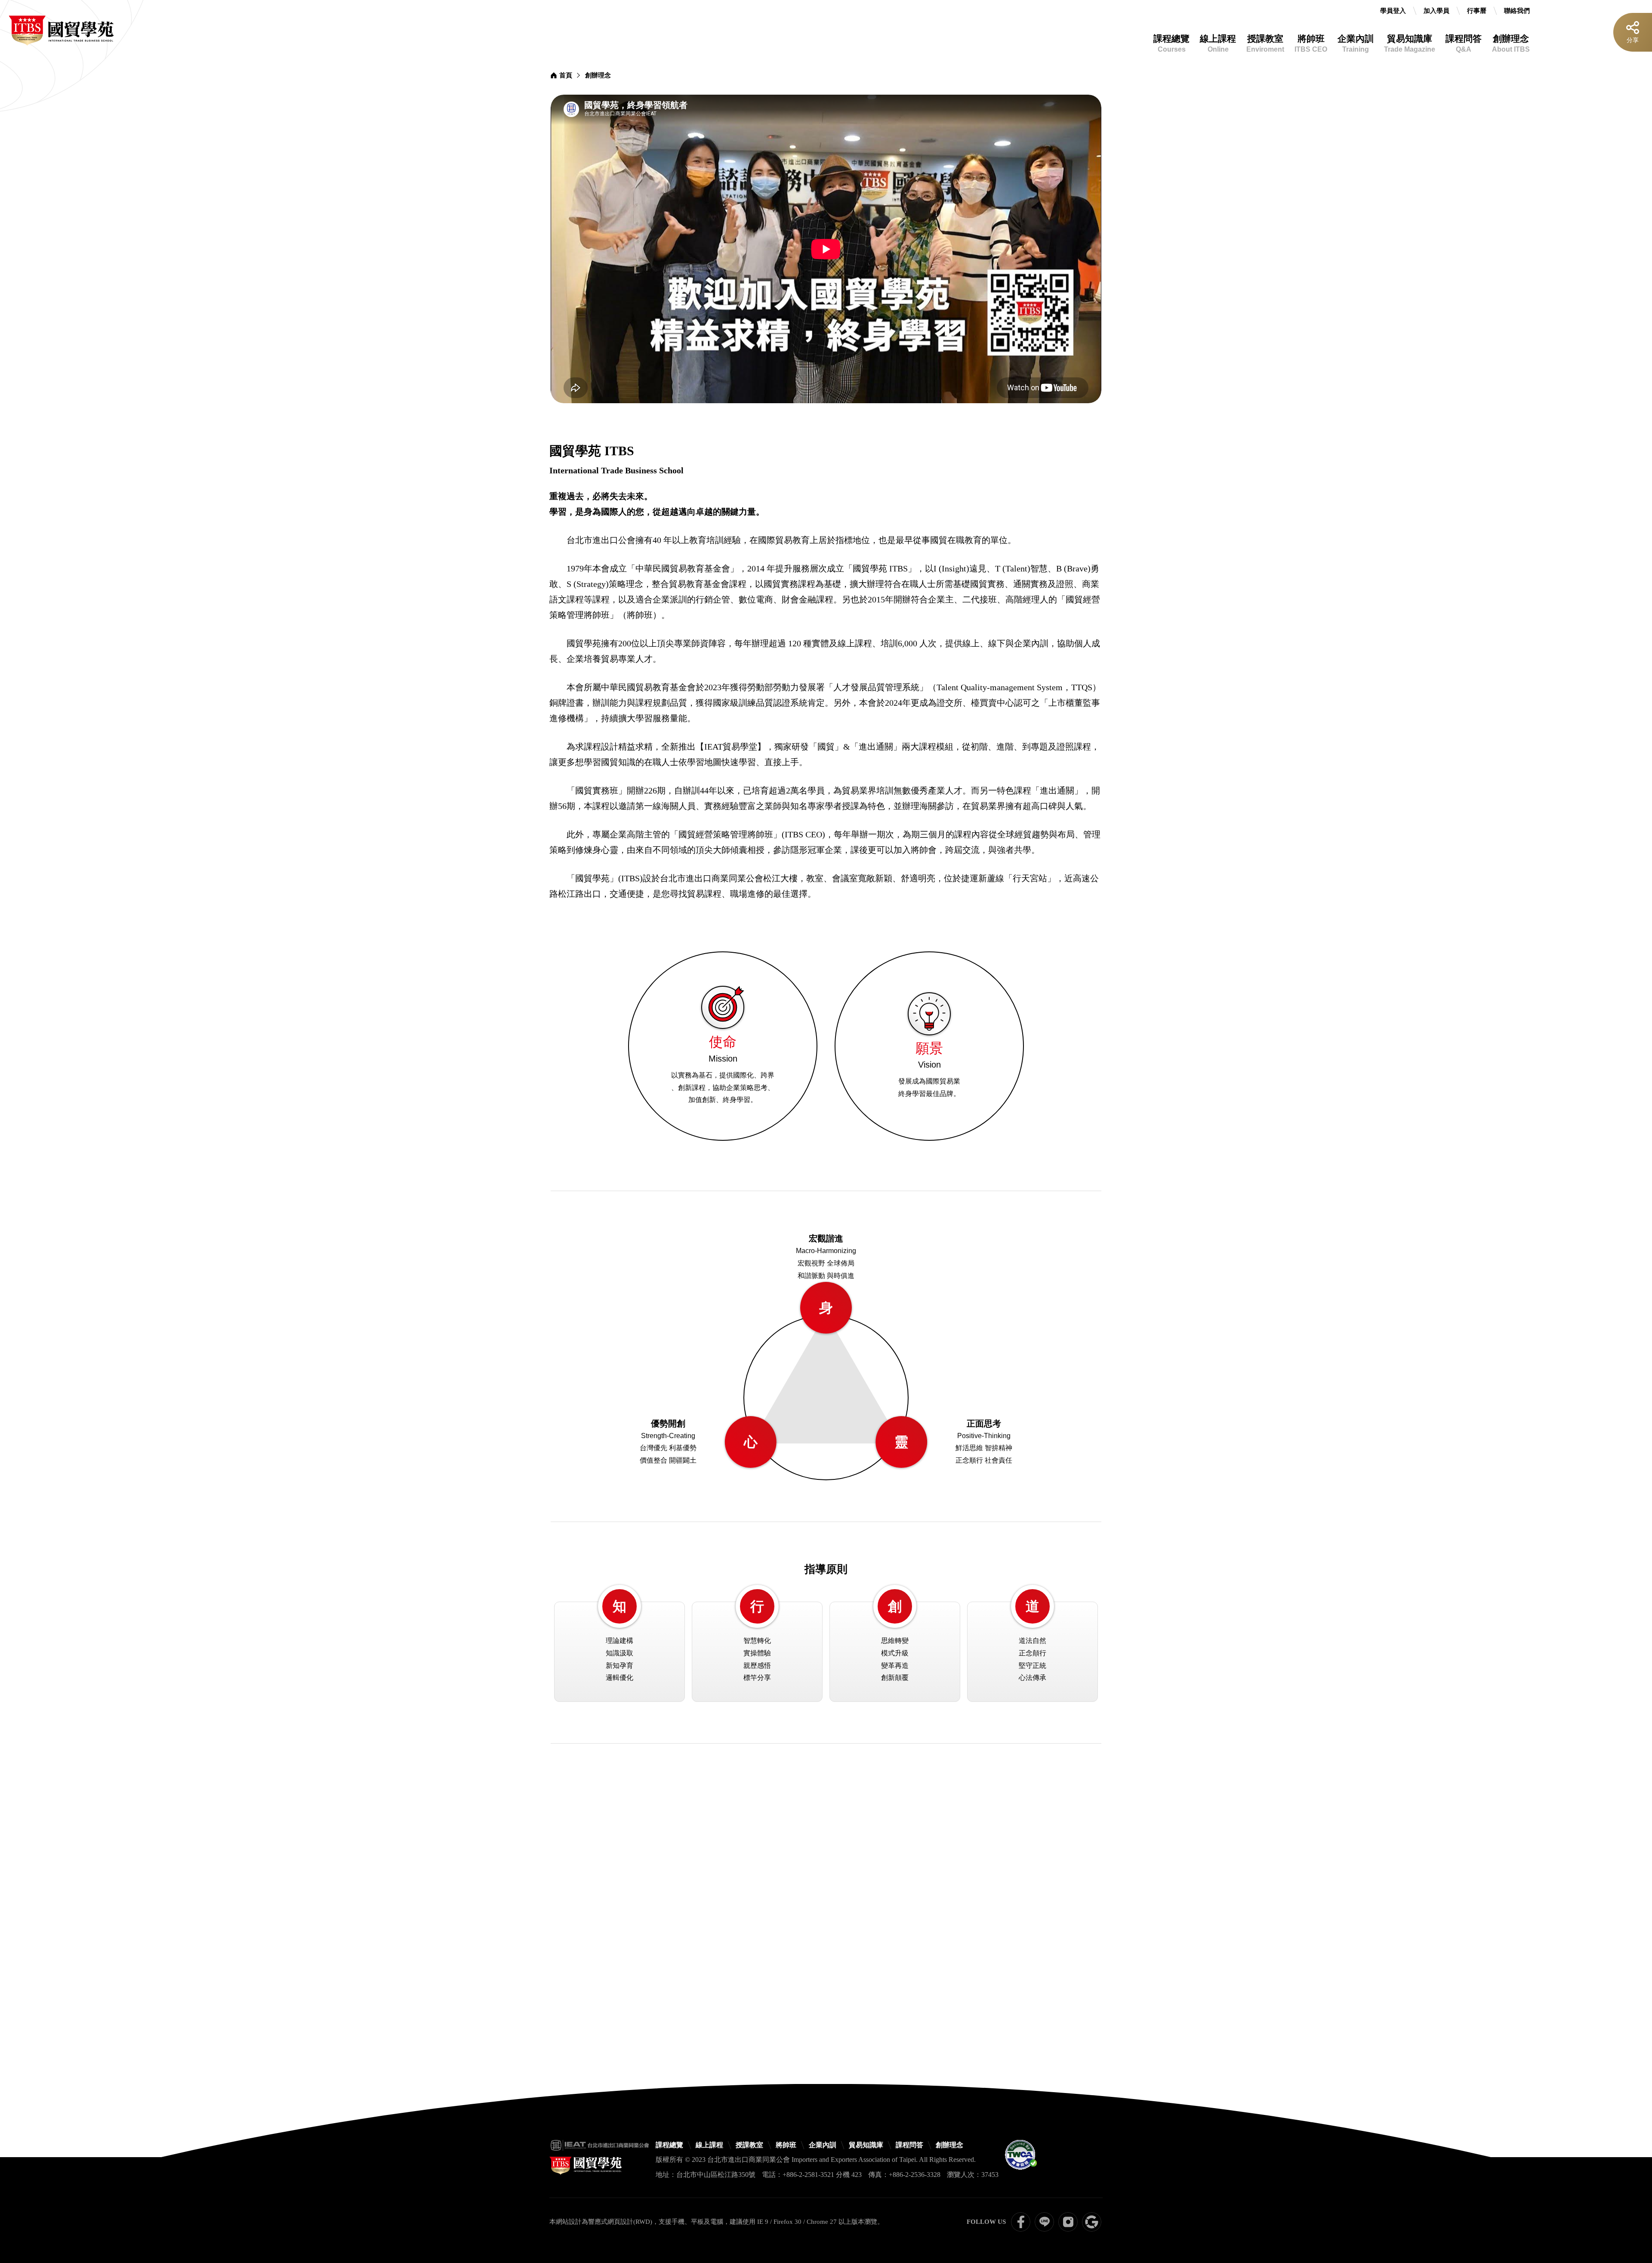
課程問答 (1464, 43)
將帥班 (1311, 43)
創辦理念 (1511, 43)
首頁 (566, 75)
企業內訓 (1356, 43)
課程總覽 (1171, 43)
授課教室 (1265, 43)
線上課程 (1218, 43)
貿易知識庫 (1410, 43)
